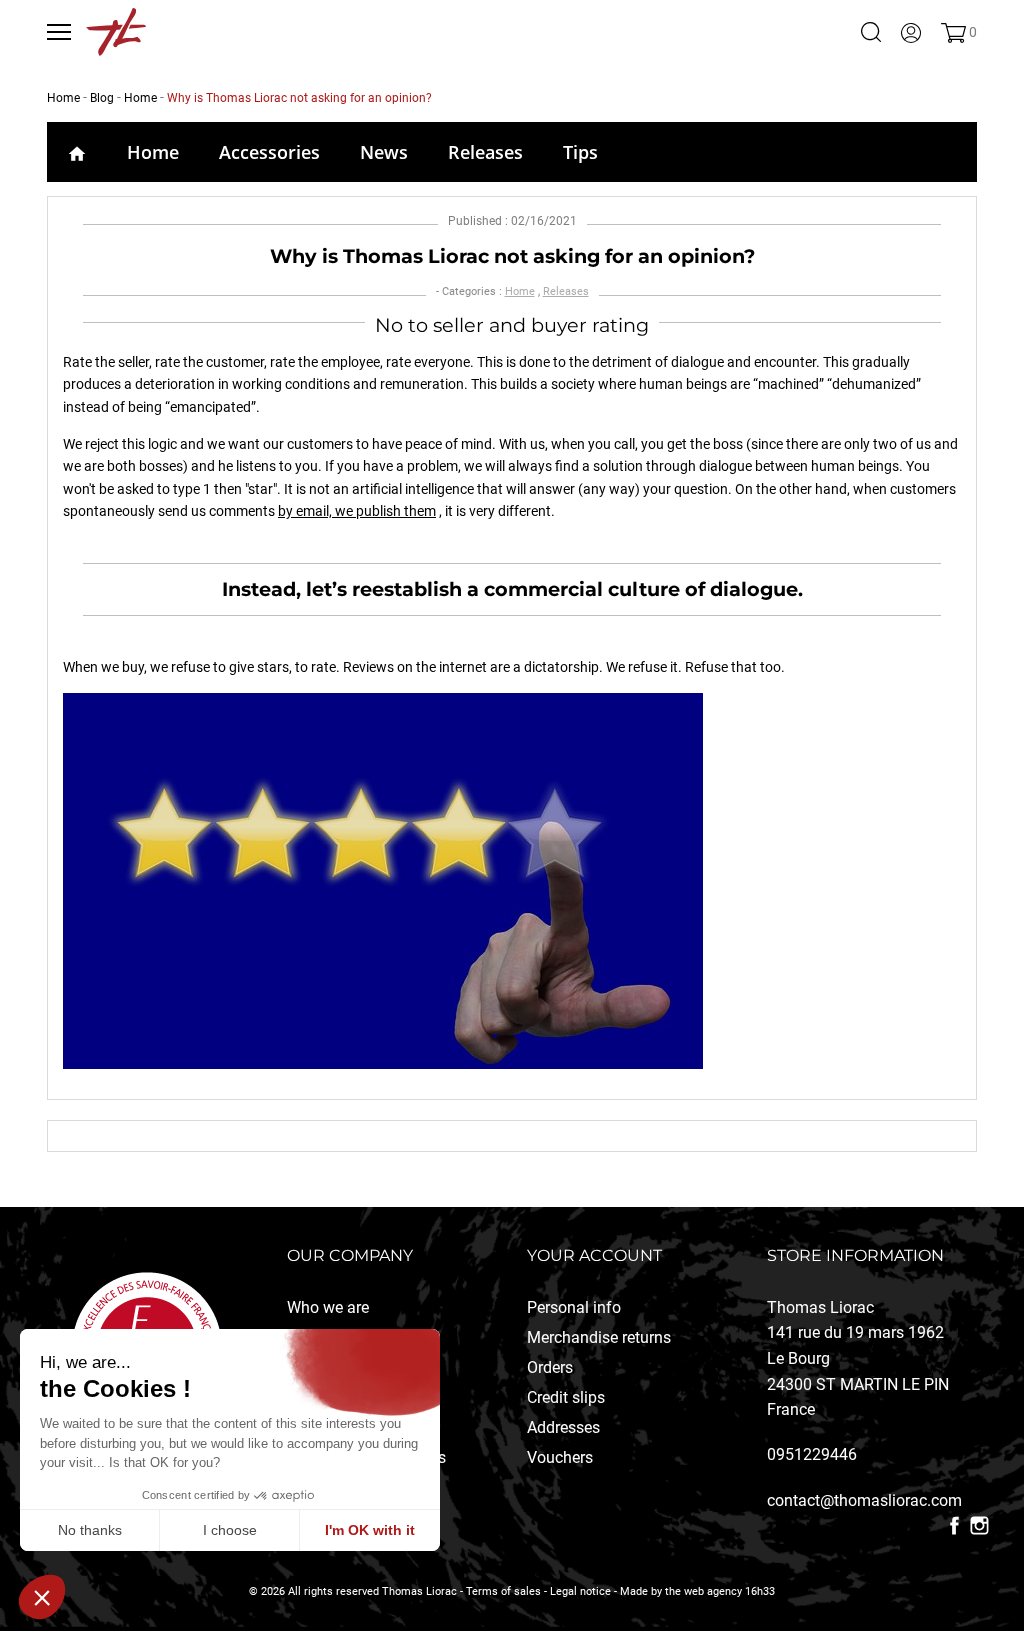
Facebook (954, 1525)
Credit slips (566, 1397)
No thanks (90, 1530)
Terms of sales (503, 1591)
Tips (580, 152)
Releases (485, 152)
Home (153, 152)
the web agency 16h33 (720, 1591)
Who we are (328, 1307)
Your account (594, 1255)
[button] (42, 1597)
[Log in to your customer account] (911, 32)
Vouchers (560, 1457)
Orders (550, 1367)
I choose (230, 1530)
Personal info (574, 1307)
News (384, 152)
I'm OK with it (370, 1530)
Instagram (979, 1525)
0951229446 (812, 1454)
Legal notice (580, 1591)
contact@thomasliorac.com (864, 1500)
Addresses (563, 1427)
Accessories (269, 152)
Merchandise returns (599, 1337)
